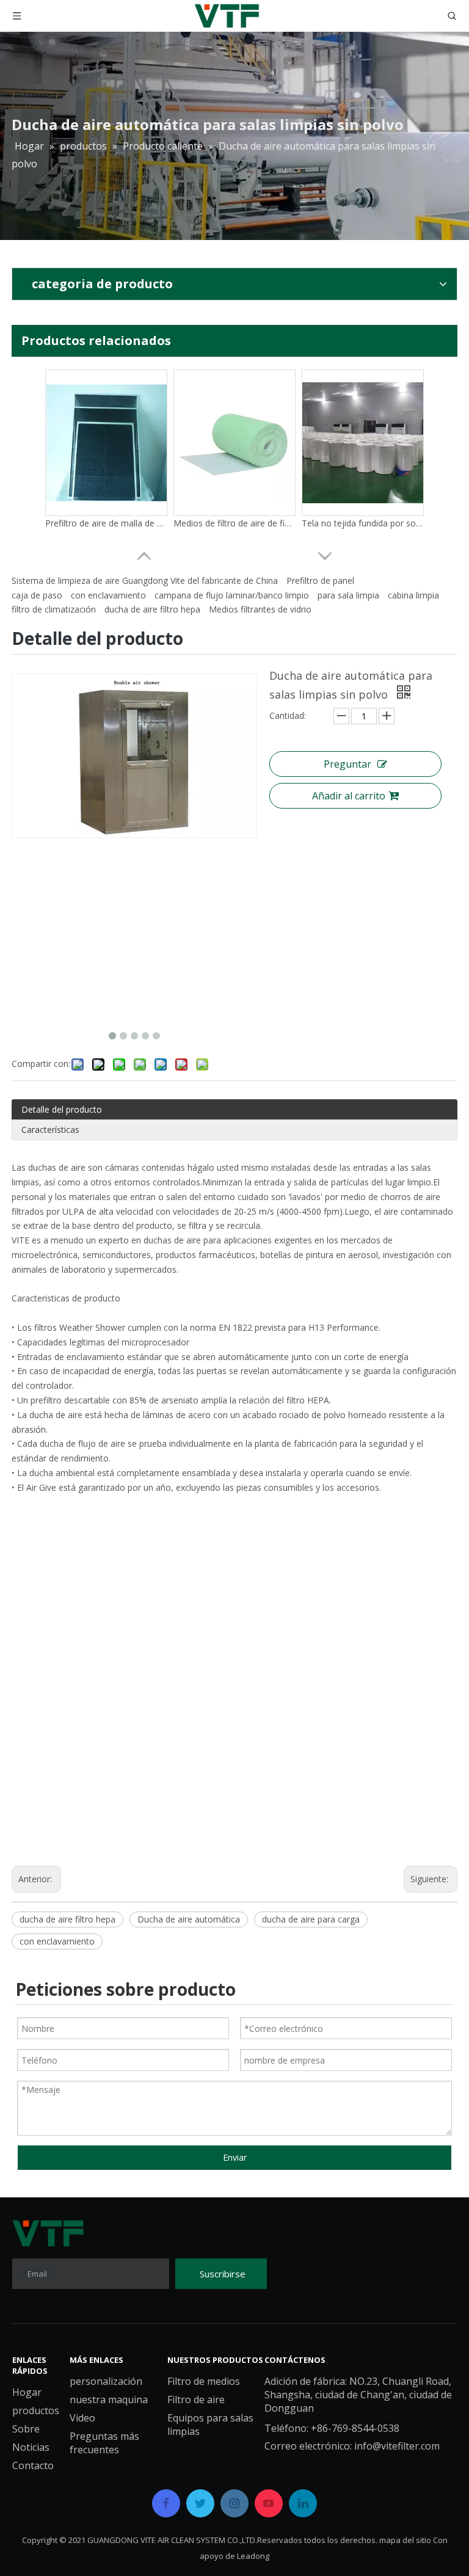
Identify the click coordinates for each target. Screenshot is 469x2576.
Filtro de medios (204, 2381)
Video (82, 2418)
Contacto (33, 2465)
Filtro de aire (196, 2400)
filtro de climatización (54, 609)
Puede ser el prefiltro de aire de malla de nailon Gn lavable (234, 523)
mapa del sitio (405, 2540)
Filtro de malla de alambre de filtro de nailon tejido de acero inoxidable (106, 523)
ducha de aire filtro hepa (152, 609)
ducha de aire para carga (311, 1919)
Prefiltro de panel (320, 580)
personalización (106, 2381)
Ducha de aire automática (189, 1919)
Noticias (31, 2447)
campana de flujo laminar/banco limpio (232, 595)
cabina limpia (413, 595)
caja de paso (37, 595)
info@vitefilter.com (397, 2446)
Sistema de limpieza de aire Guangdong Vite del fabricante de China (145, 580)
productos (36, 2410)
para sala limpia (348, 595)
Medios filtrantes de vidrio (260, 609)
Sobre (26, 2429)
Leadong (253, 2556)
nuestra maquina (109, 2400)
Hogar (27, 2392)
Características (50, 1130)
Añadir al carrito (349, 796)
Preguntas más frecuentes (104, 2443)
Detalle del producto (62, 1109)
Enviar (235, 2157)
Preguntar (347, 764)
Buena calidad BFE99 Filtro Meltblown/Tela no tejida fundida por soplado (363, 523)
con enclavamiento (108, 595)
